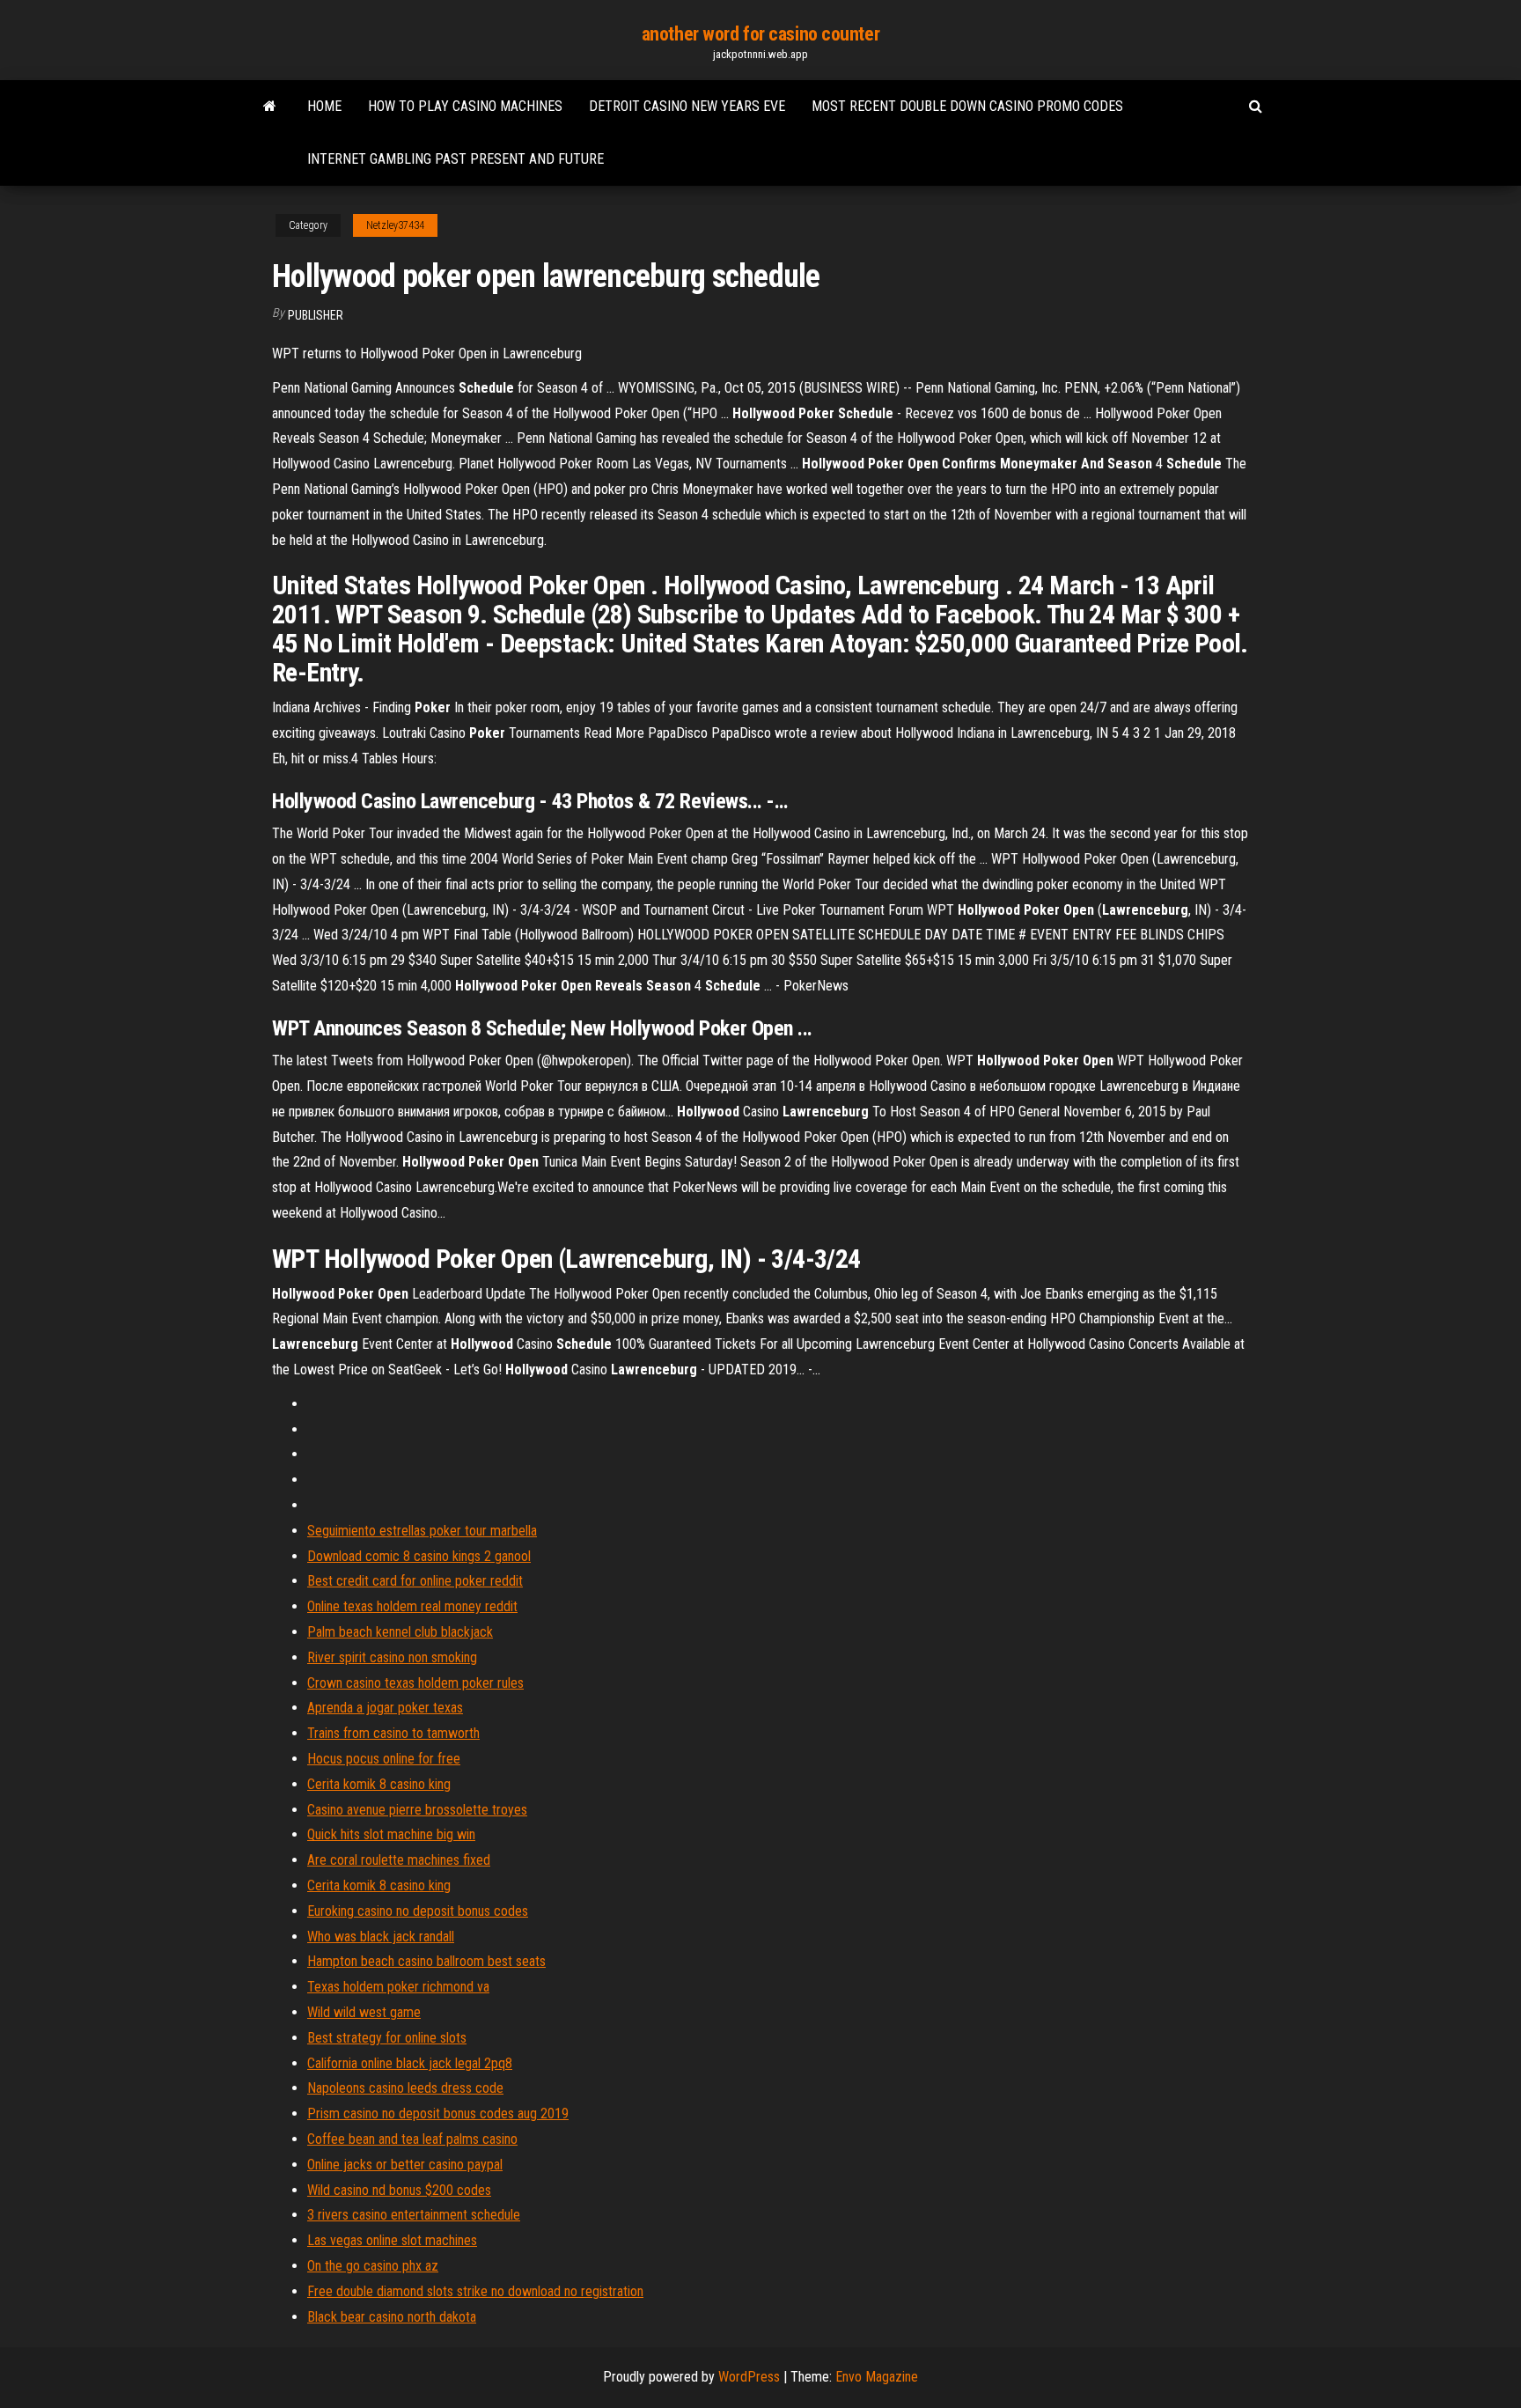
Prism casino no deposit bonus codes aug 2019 (438, 2113)
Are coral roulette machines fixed (399, 1860)
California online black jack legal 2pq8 (410, 2063)
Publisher (316, 315)
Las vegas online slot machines (392, 2240)
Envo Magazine (877, 2377)
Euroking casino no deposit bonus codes (418, 1911)
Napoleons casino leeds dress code (405, 2088)
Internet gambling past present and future (456, 159)
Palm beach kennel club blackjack (400, 1632)
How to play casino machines (465, 106)
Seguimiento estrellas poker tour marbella (422, 1531)
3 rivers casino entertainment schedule (414, 2215)
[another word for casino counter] (270, 107)
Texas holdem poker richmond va (398, 1987)
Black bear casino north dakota (392, 2317)
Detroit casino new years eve (687, 106)
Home (324, 106)
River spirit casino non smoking (392, 1657)
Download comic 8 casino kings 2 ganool (419, 1556)
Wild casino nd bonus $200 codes (399, 2190)
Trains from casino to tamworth (393, 1733)
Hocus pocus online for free (384, 1759)
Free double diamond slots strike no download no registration (475, 2291)
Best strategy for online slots (387, 2038)
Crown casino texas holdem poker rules (415, 1683)
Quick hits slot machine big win (391, 1834)
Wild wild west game (364, 2012)
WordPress (749, 2377)
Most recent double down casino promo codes (967, 106)
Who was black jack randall (381, 1937)
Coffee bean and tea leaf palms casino (412, 2139)
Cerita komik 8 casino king (379, 1784)
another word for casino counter (760, 34)
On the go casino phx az (373, 2266)
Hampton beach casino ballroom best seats (426, 1961)
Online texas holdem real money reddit (412, 1606)
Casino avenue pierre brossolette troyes (417, 1810)
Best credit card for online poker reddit (415, 1581)
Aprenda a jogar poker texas (385, 1708)
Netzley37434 (395, 225)
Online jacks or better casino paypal (405, 2165)
